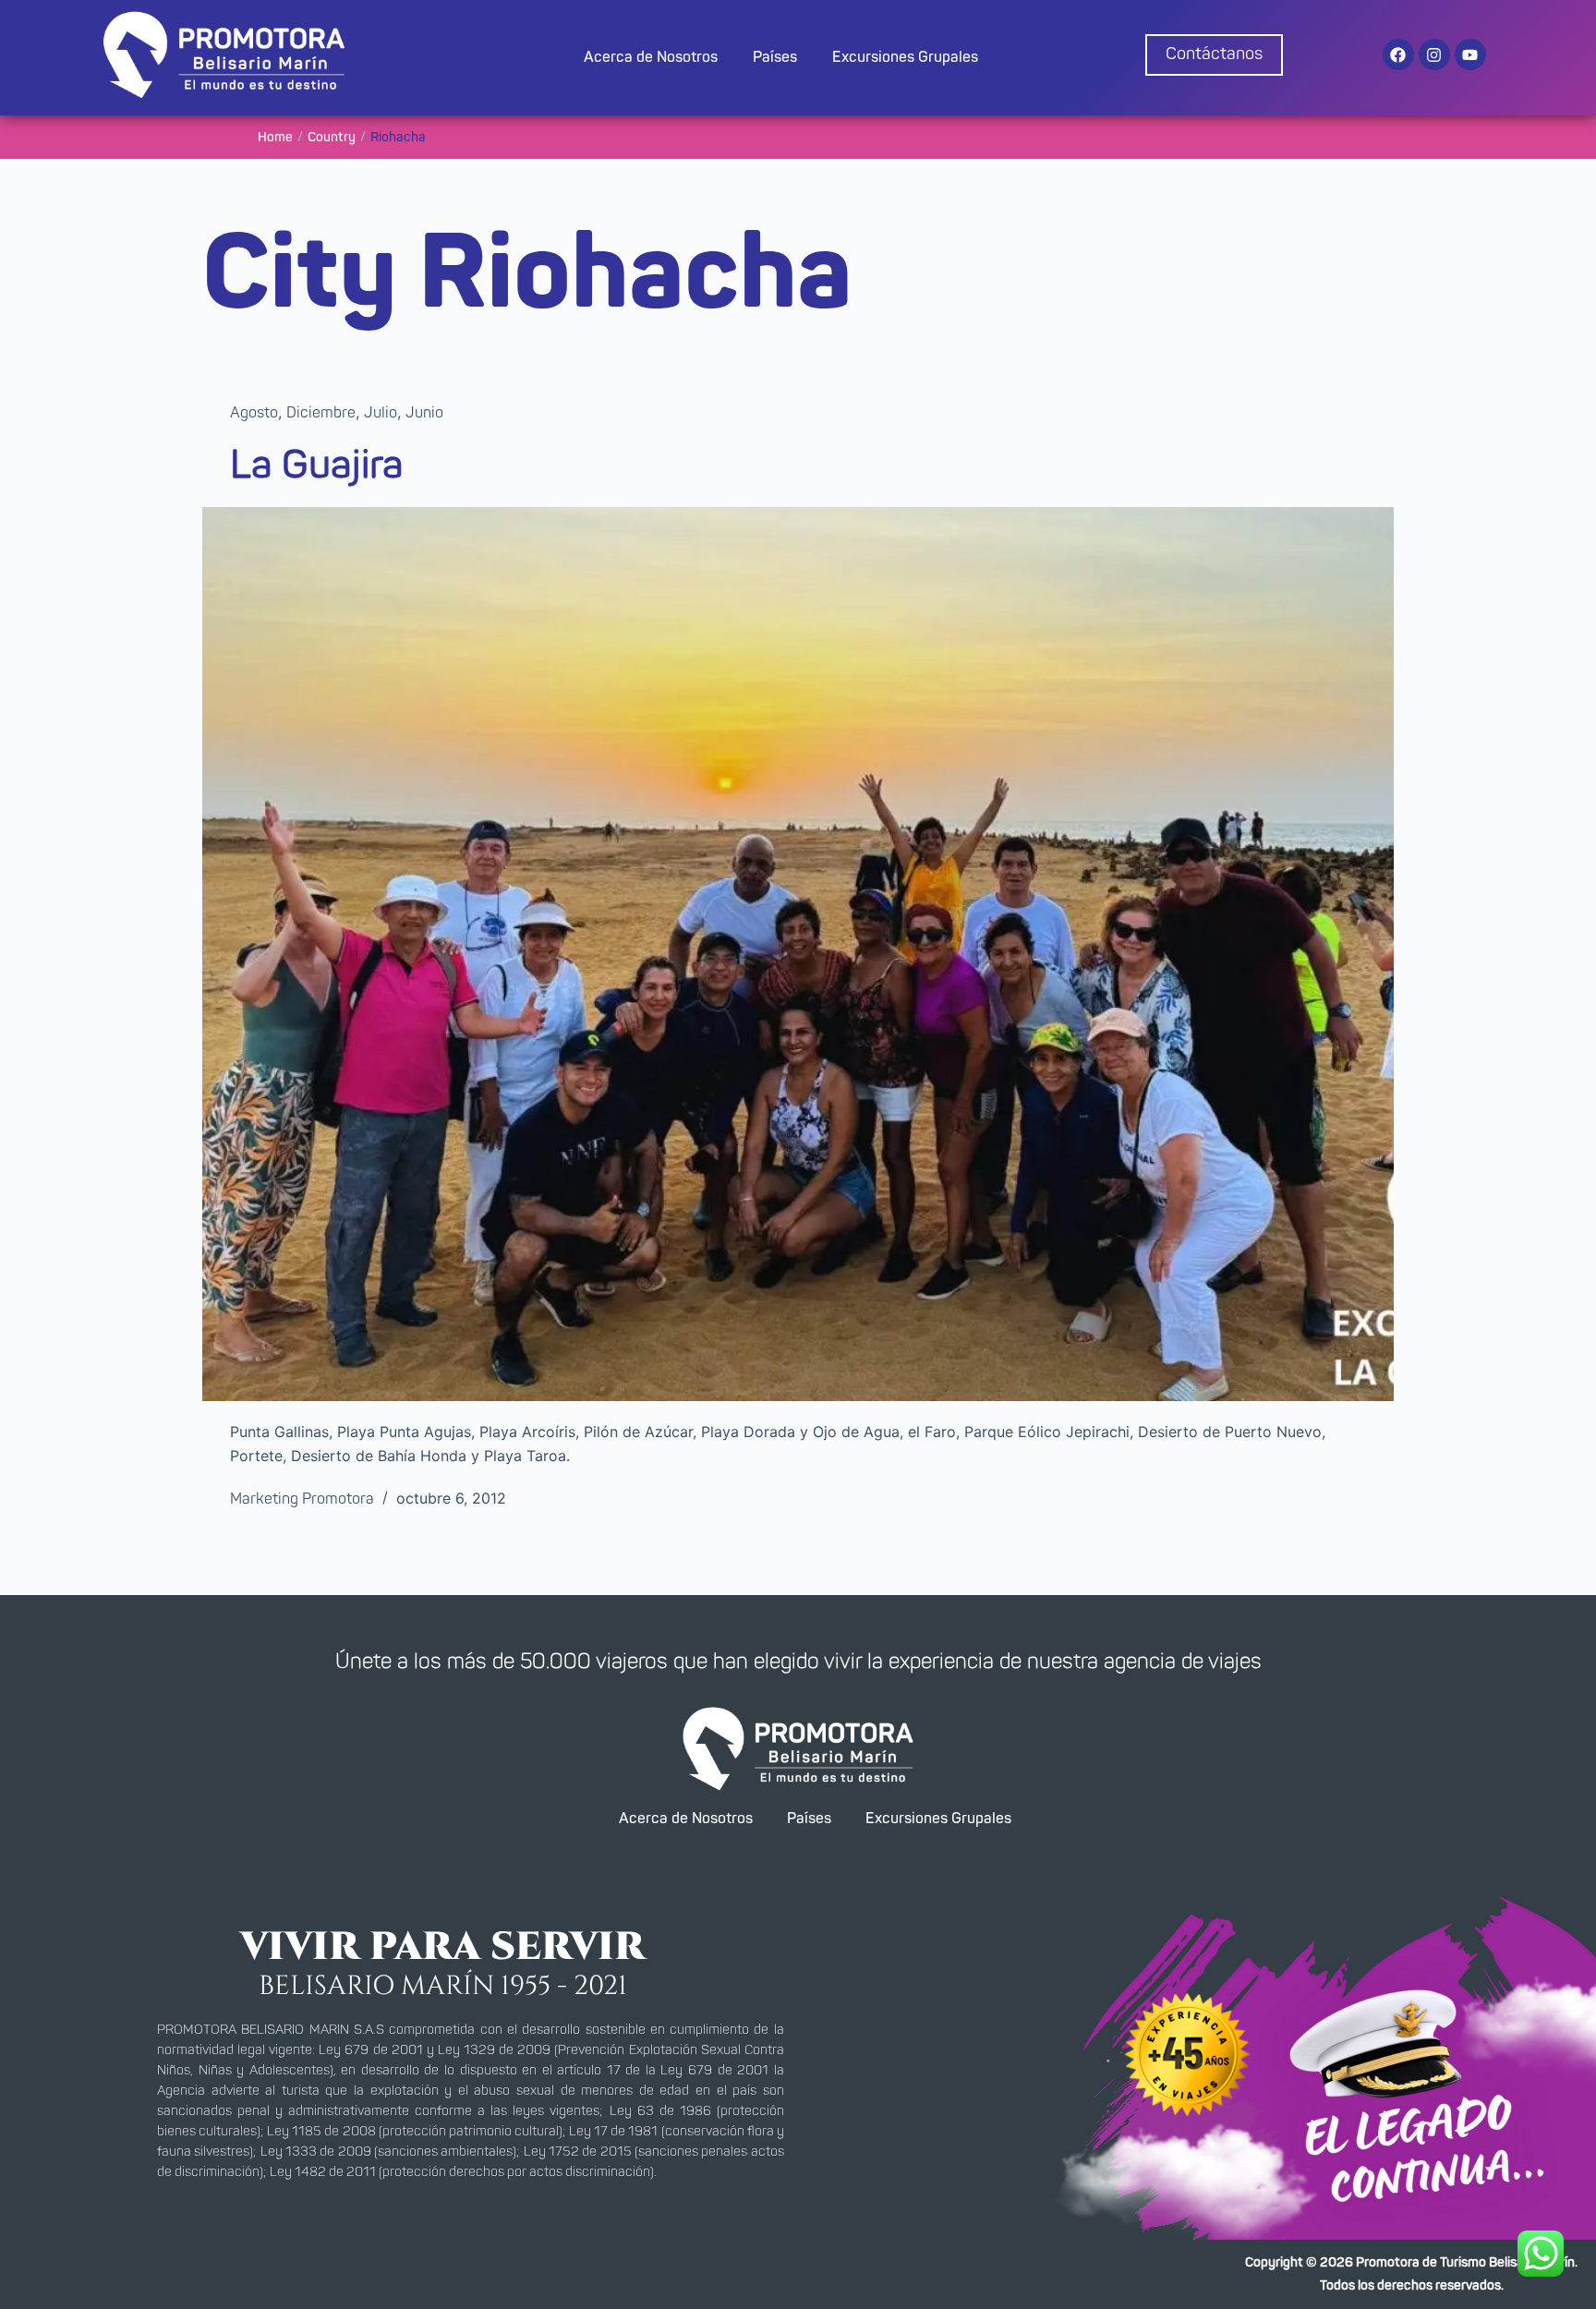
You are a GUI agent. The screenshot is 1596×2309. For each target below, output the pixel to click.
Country (332, 138)
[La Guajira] (798, 954)
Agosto (254, 413)
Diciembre (321, 413)
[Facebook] (1398, 54)
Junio (424, 413)
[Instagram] (1434, 54)
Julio (381, 413)
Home (275, 138)
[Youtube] (1470, 54)
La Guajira (317, 465)
